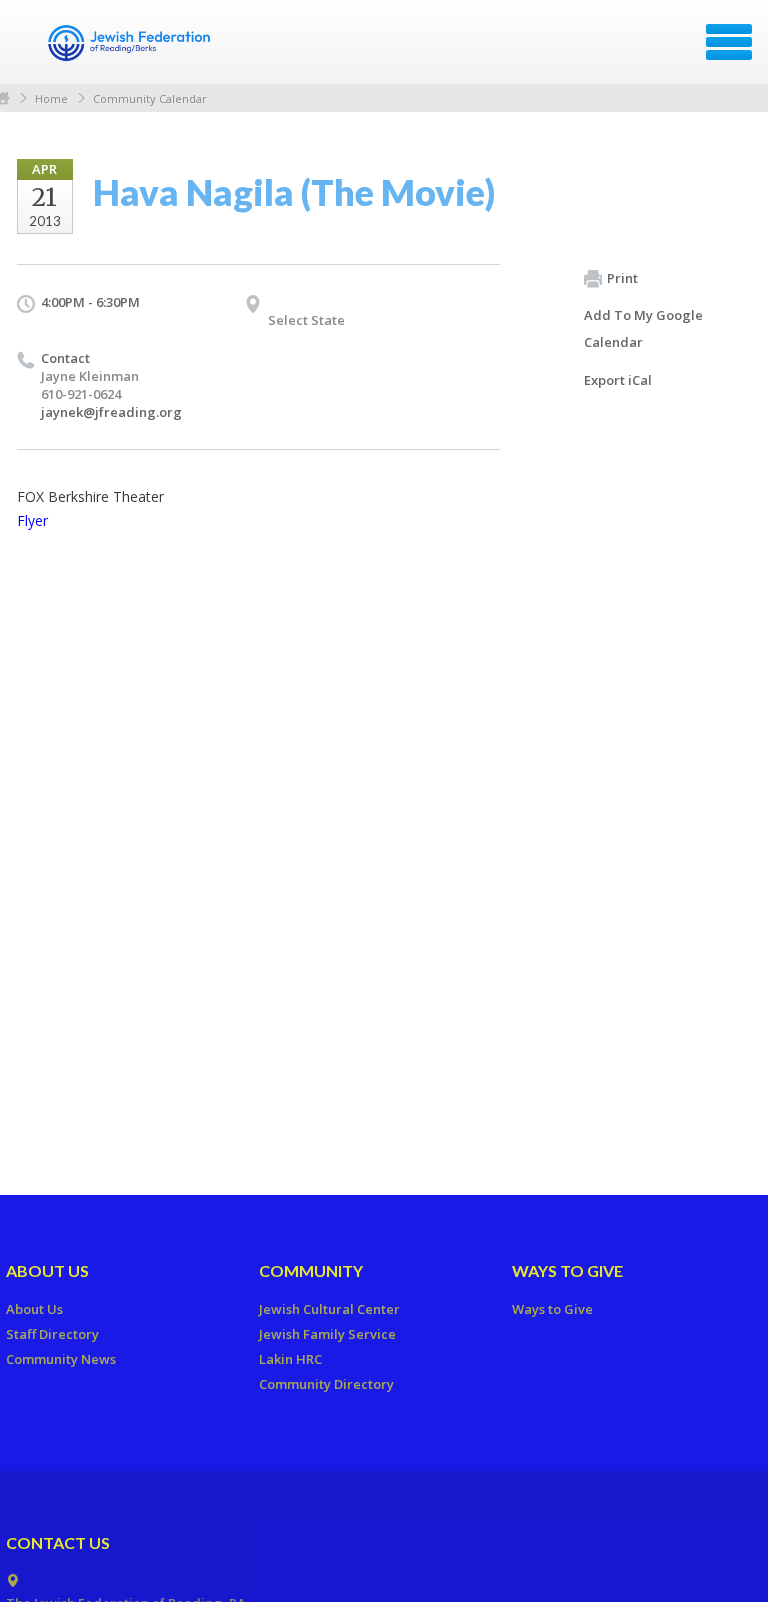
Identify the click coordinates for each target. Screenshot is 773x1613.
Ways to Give (567, 1270)
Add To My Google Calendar (643, 328)
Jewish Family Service (327, 1334)
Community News (61, 1359)
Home (51, 98)
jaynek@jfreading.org (111, 412)
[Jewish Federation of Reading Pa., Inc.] (129, 49)
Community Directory (326, 1384)
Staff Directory (52, 1334)
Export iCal (618, 380)
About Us (47, 1270)
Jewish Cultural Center (329, 1309)
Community (311, 1270)
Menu (729, 42)
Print (622, 278)
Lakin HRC (290, 1359)
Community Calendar (150, 98)
